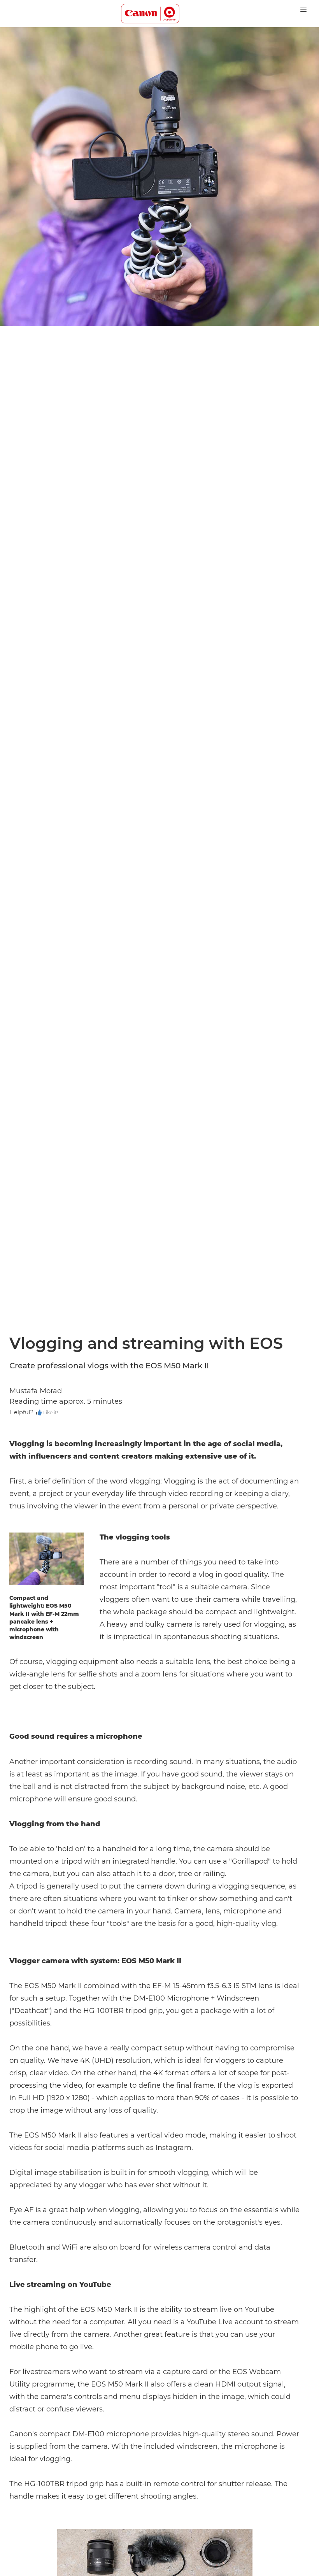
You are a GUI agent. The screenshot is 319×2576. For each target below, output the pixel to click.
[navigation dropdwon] (303, 9)
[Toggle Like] (39, 1413)
